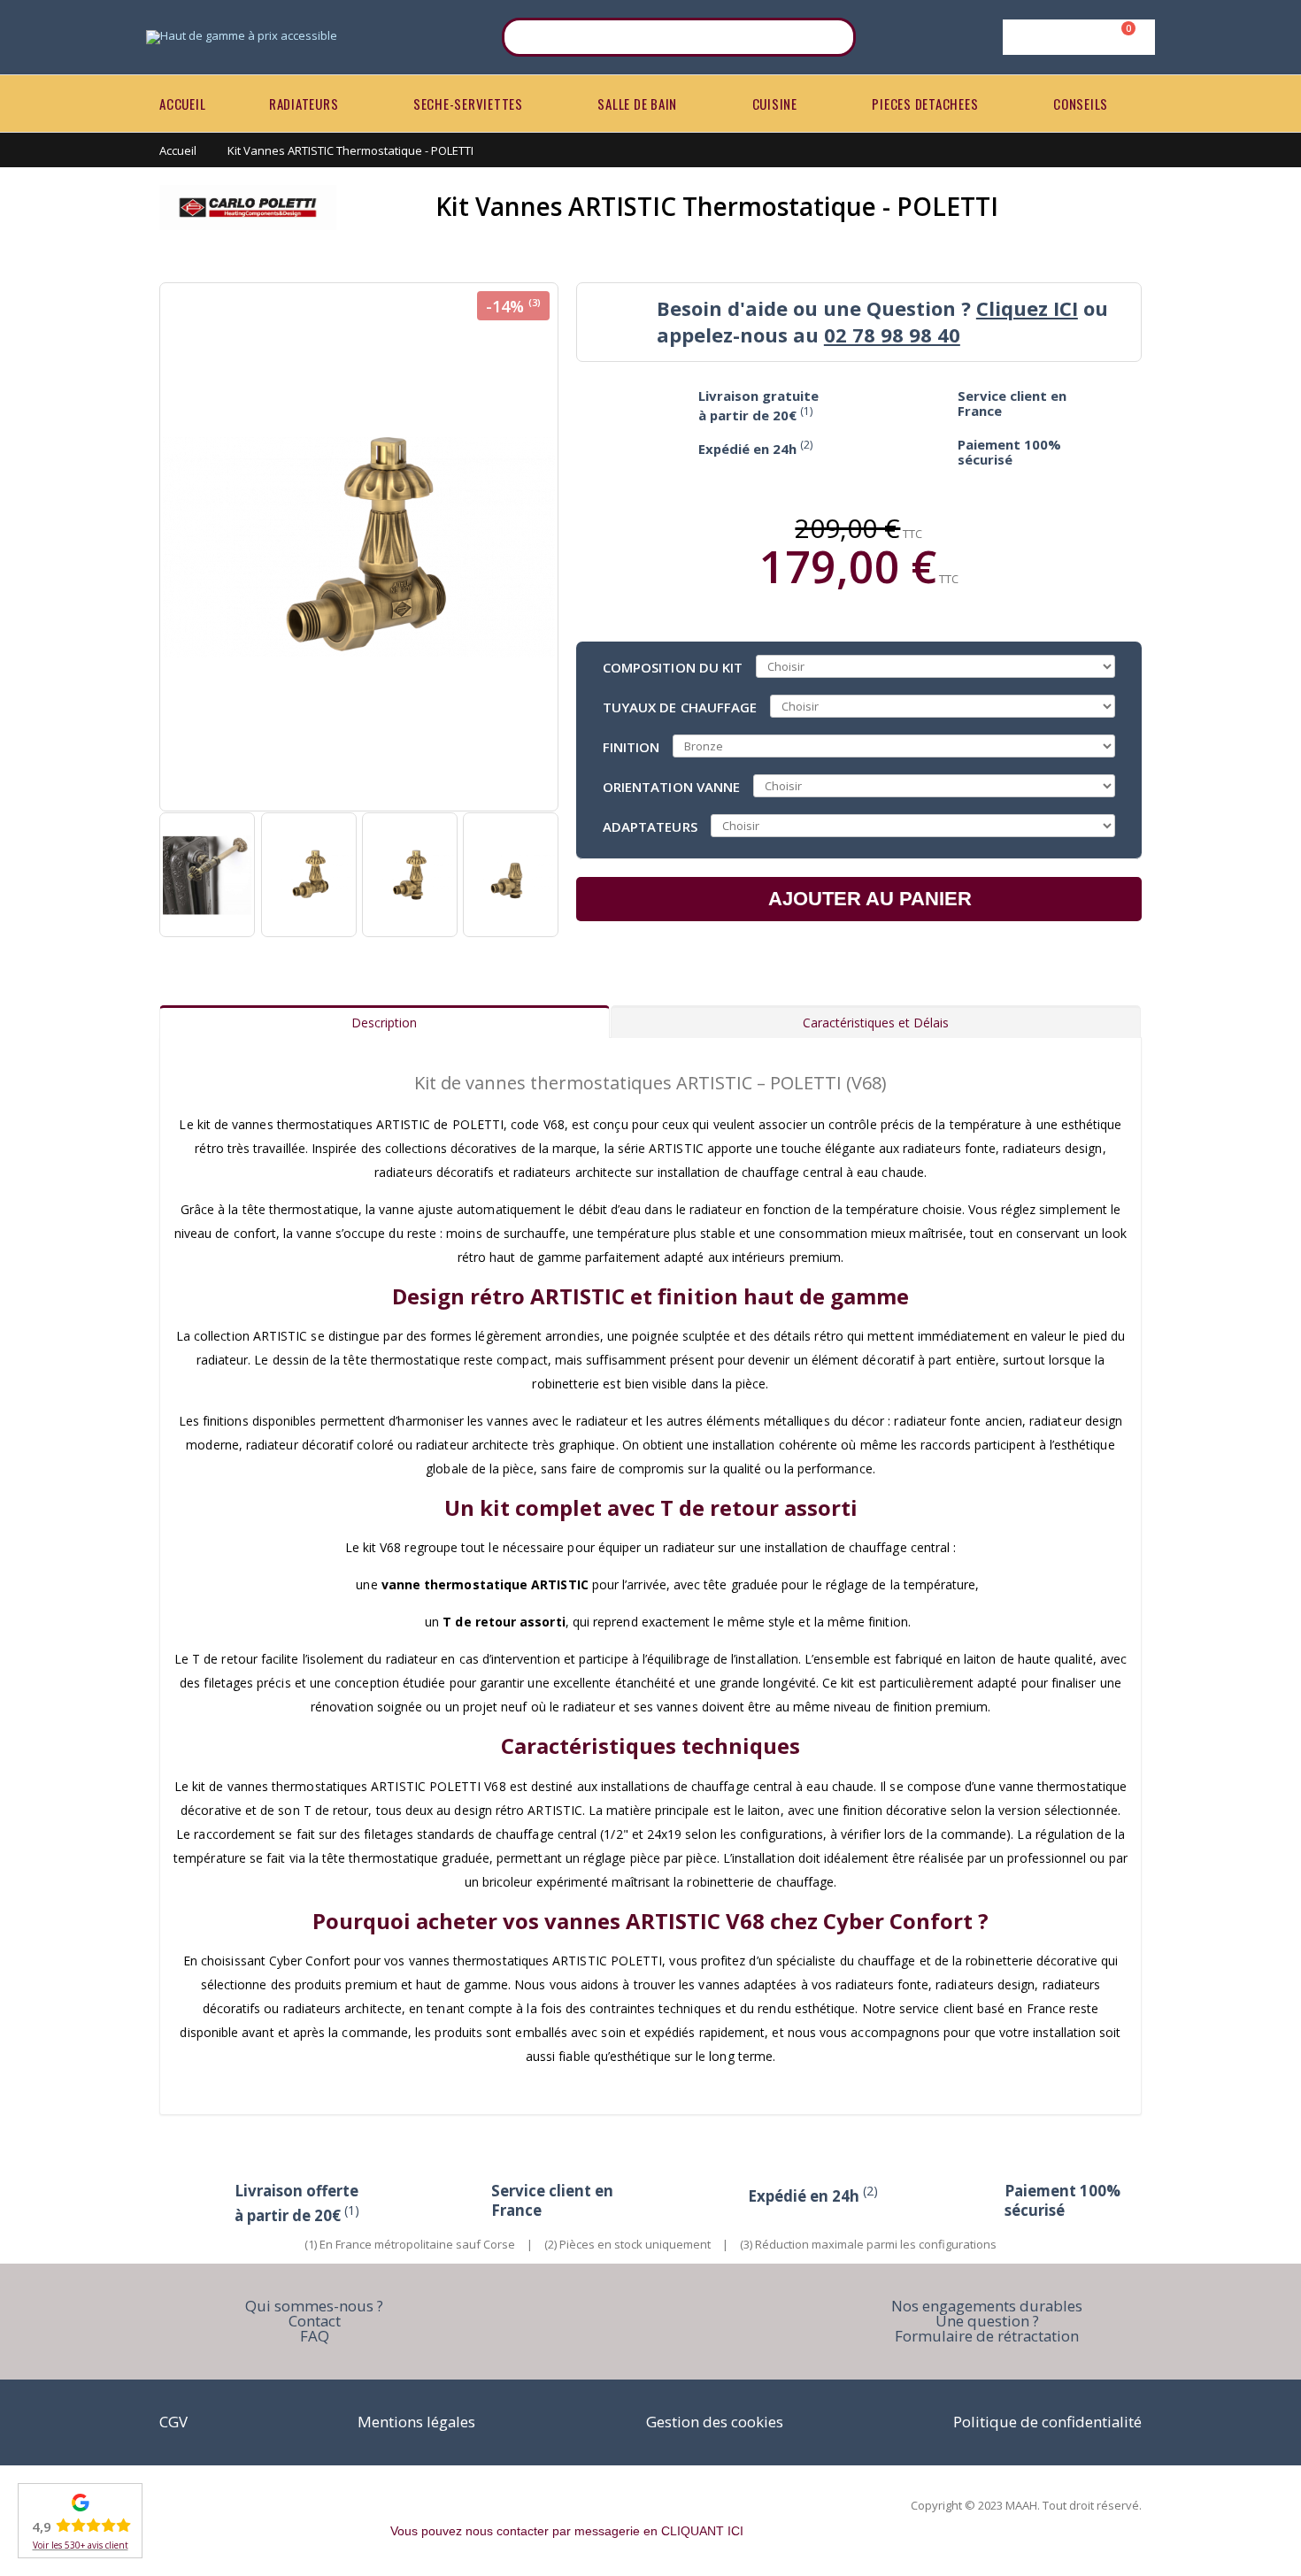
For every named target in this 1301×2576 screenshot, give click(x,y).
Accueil (178, 150)
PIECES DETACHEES (925, 104)
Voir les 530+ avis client (81, 2545)
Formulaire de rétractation (987, 2336)
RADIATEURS (304, 104)
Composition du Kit (673, 666)
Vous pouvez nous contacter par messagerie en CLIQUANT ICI (567, 2531)
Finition (631, 746)
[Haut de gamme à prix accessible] (242, 37)
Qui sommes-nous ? (314, 2306)
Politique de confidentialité (1047, 2422)
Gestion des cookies (715, 2422)
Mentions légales (416, 2422)
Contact (315, 2321)
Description (384, 1023)
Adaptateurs (650, 826)
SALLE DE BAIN (637, 104)
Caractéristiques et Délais (876, 1023)
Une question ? (987, 2321)
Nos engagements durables (987, 2306)
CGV (173, 2422)
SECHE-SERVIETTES (468, 104)
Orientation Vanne (671, 786)
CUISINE (775, 104)
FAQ (315, 2336)
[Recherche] (831, 37)
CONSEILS (1081, 104)
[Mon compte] (1076, 37)
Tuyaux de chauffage (680, 706)
